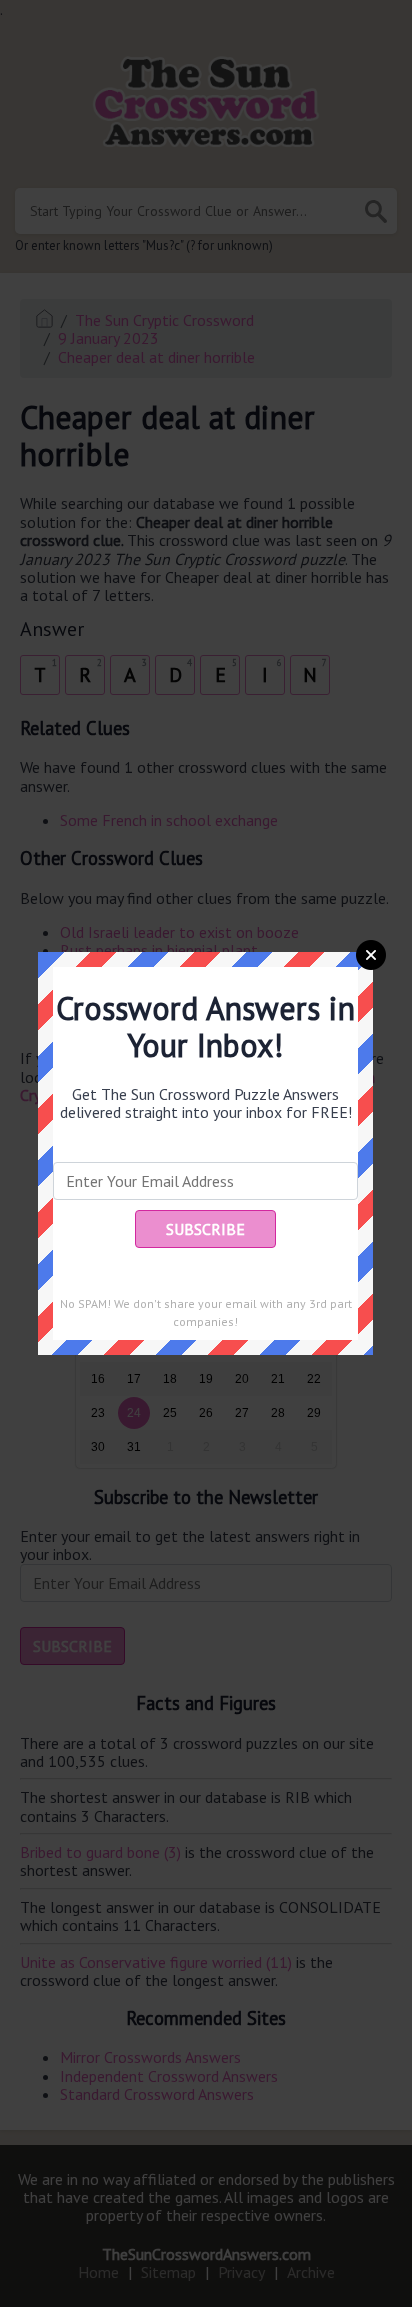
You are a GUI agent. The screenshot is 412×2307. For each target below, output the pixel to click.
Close (371, 955)
